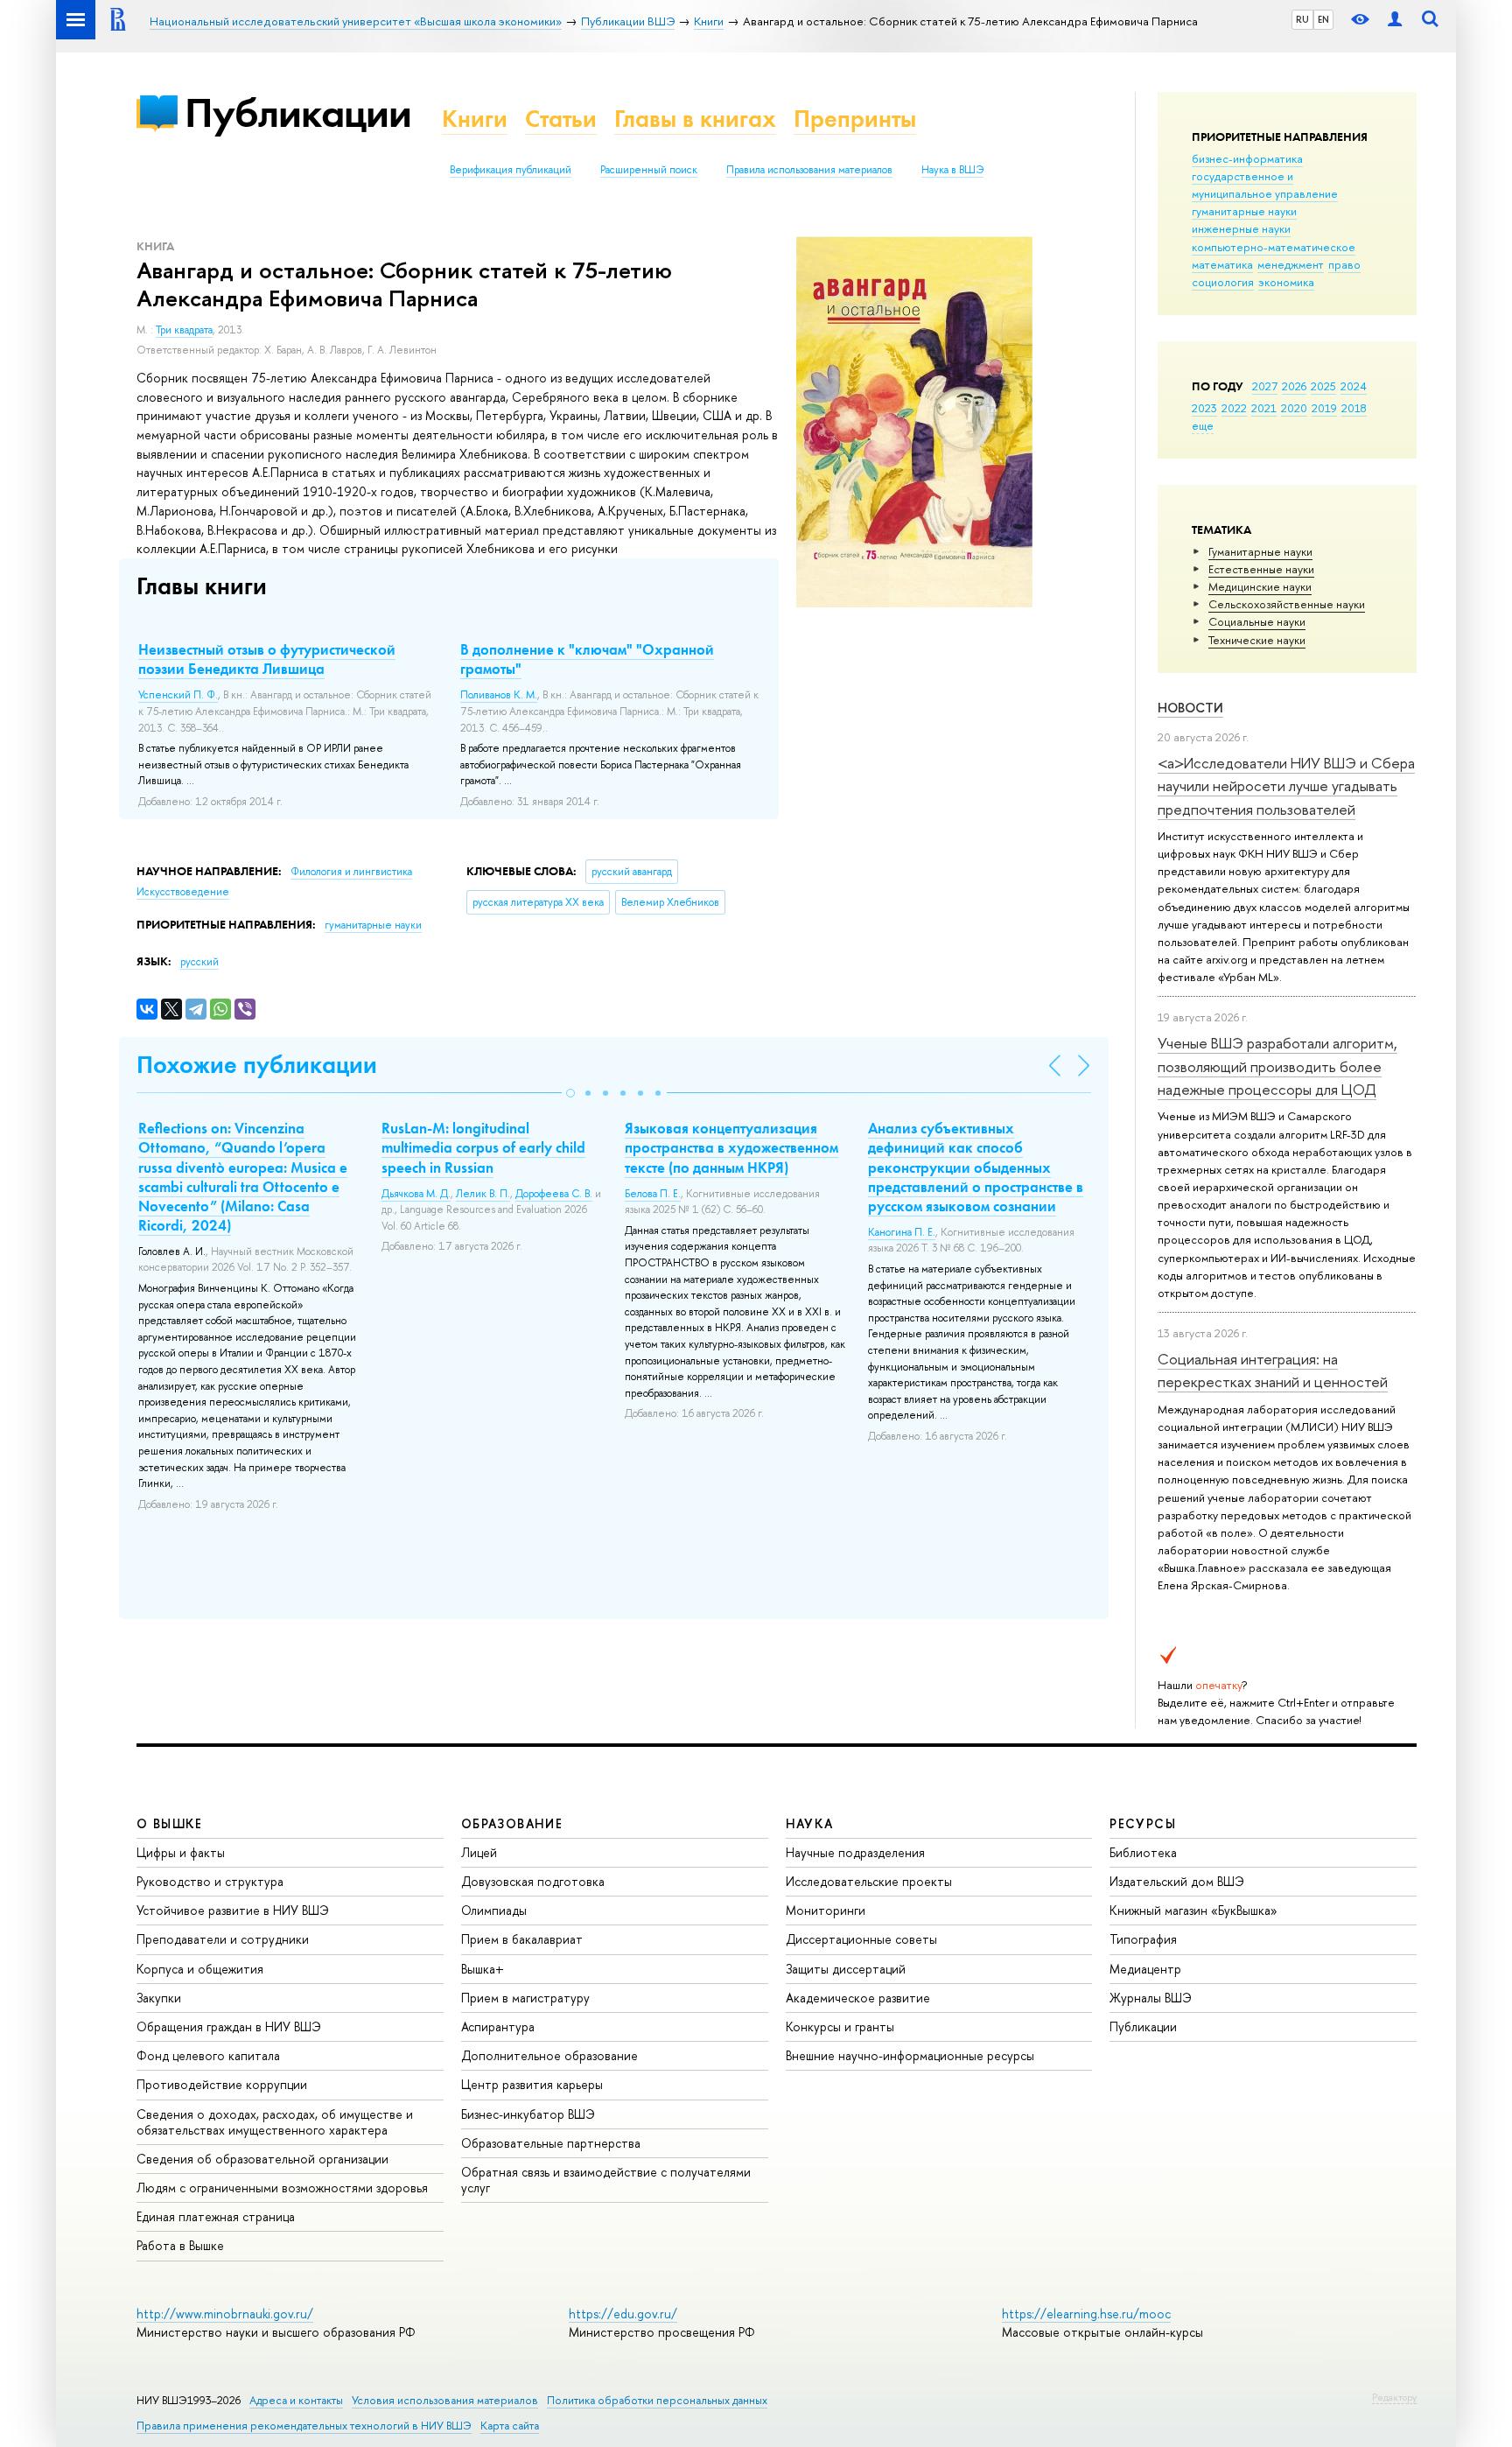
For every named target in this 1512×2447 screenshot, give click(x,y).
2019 (1324, 408)
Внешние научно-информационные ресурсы (910, 2055)
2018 (1354, 408)
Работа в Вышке (180, 2245)
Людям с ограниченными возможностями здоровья (282, 2188)
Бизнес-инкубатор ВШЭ (528, 2114)
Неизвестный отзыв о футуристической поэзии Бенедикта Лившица (267, 659)
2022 (1234, 408)
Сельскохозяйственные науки (1287, 604)
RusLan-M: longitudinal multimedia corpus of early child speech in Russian (483, 1147)
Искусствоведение (183, 892)
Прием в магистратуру (525, 1998)
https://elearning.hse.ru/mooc (1086, 2314)
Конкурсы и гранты (840, 2026)
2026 (1294, 386)
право (1344, 264)
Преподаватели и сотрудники (223, 1939)
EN (1323, 19)
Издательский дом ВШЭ (1177, 1881)
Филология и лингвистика (351, 872)
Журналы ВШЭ (1151, 1998)
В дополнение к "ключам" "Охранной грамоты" (587, 659)
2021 (1264, 408)
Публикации (298, 112)
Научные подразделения (855, 1852)
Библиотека (1143, 1852)
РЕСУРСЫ (1143, 1823)
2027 (1265, 386)
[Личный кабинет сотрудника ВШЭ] (1395, 20)
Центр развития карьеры (532, 2084)
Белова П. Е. (653, 1194)
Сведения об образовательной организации (262, 2159)
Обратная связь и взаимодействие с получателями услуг (606, 2180)
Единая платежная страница (216, 2216)
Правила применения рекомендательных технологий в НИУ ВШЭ (304, 2426)
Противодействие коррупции (222, 2084)
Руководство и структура (210, 1881)
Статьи (561, 119)
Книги (475, 119)
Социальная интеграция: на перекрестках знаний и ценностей (1273, 1370)
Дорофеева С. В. (554, 1194)
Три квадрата (184, 330)
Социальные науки (1257, 621)
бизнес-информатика (1247, 158)
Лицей (479, 1852)
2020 (1294, 408)
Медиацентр (1145, 1969)
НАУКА (810, 1823)
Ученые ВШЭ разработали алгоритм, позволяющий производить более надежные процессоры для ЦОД (1277, 1066)
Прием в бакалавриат (522, 1939)
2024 (1354, 386)
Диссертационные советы (861, 1939)
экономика (1286, 282)
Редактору (1394, 2397)
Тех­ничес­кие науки (1257, 640)
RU (1302, 19)
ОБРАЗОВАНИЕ (512, 1823)
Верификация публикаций (511, 170)
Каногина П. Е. (902, 1232)
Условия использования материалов (445, 2400)
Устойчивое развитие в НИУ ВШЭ (233, 1910)
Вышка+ (483, 1969)
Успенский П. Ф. (178, 695)
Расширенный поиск (649, 170)
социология (1223, 282)
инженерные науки (1241, 228)
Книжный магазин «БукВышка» (1193, 1910)
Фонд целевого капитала (208, 2055)
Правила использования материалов (809, 170)
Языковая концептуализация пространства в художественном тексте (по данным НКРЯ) (731, 1147)
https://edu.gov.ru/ (623, 2314)
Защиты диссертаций (846, 1969)
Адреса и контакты (296, 2400)
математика (1222, 264)
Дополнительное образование (549, 2055)
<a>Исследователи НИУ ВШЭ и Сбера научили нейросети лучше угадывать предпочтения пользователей (1286, 786)
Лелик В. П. (483, 1194)
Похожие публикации (257, 1065)
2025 (1323, 386)
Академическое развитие (858, 1998)
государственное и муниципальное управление (1265, 185)
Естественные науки (1261, 569)
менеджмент (1291, 264)
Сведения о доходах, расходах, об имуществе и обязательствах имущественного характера (275, 2122)
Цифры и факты (181, 1852)
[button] (570, 1093)
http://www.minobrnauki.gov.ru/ (225, 2314)
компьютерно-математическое (1274, 247)
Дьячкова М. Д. (416, 1194)
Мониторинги (826, 1910)
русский (199, 962)
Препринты (855, 119)
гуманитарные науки (1244, 211)
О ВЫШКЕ (170, 1823)
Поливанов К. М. (499, 695)
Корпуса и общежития (200, 1969)
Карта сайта (510, 2426)
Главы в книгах (695, 119)
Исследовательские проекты (869, 1881)
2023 (1204, 408)
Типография (1143, 1939)
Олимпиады (494, 1910)
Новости (1190, 708)
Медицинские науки (1260, 586)
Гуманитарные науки (1260, 551)
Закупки (159, 1998)
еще (1203, 425)
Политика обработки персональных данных (657, 2400)
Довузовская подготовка (533, 1881)
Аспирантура (498, 2026)
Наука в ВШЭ (952, 170)
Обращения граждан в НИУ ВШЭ (229, 2026)
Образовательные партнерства (551, 2143)
